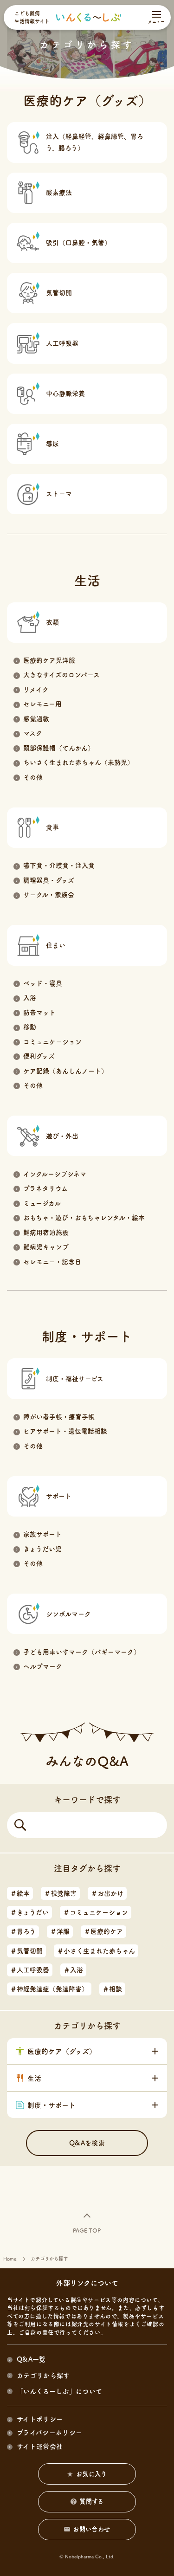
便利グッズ (39, 1056)
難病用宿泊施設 (46, 1233)
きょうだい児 (42, 1549)
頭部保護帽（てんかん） (59, 748)
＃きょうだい (29, 1912)
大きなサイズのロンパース (61, 675)
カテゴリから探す (43, 2376)
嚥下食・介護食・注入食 (59, 865)
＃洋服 (60, 1931)
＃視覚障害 (60, 1893)
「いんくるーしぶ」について (59, 2391)
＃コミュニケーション (96, 1912)
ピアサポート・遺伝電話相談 (65, 1431)
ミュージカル (42, 1203)
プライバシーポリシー (49, 2433)
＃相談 (112, 1989)
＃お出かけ (107, 1893)
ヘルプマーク (43, 1666)
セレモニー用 (42, 704)
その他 (33, 777)
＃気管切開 (26, 1951)
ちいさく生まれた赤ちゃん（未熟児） (78, 762)
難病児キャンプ (46, 1247)
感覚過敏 (36, 719)
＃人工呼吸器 (30, 1970)
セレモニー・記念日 (52, 1262)
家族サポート (42, 1534)
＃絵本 (20, 1893)
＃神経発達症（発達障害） (49, 1989)
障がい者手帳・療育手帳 (59, 1417)
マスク (33, 733)
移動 (30, 1027)
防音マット (39, 1013)
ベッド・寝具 (43, 983)
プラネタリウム (45, 1188)
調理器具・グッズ (49, 880)
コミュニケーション (52, 1042)
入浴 (30, 998)
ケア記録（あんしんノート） (65, 1071)
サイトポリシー (40, 2419)
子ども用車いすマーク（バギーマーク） (82, 1652)
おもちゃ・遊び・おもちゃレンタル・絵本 (84, 1218)
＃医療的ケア (103, 1931)
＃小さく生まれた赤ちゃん (96, 1951)
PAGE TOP (87, 2230)
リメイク (36, 690)
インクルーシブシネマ (55, 1174)
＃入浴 (73, 1970)
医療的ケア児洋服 (49, 660)
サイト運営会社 (40, 2447)
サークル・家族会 (49, 895)
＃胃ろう (23, 1931)
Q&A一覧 (31, 2359)
